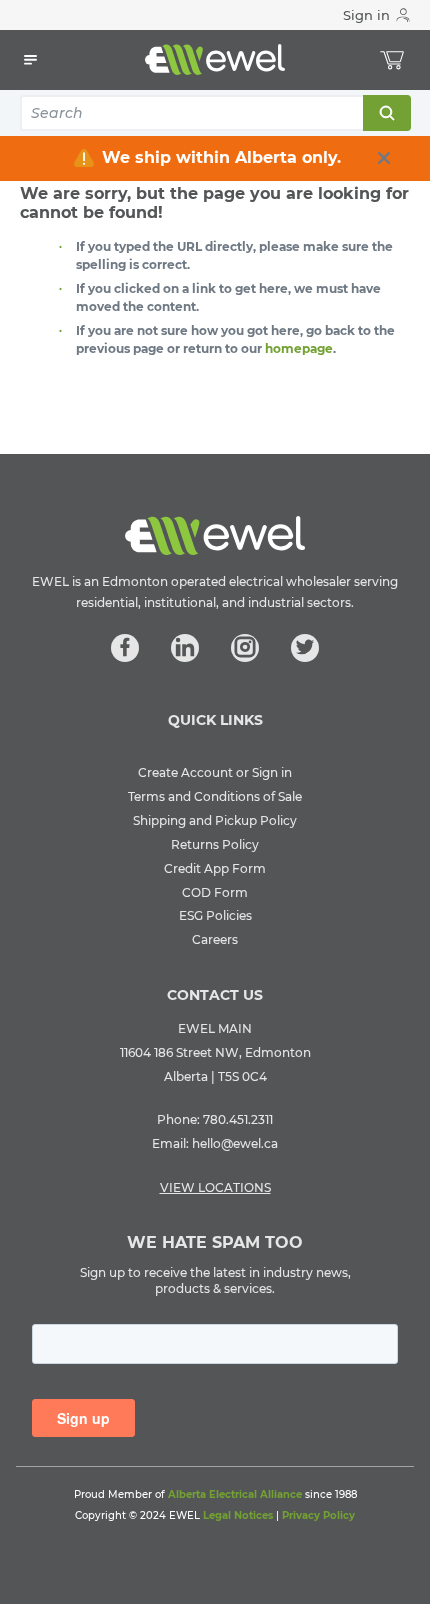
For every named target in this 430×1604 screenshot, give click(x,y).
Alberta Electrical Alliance (235, 1494)
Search (386, 113)
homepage (299, 348)
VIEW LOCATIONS (215, 1187)
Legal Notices (238, 1515)
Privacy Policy (318, 1515)
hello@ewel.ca (235, 1143)
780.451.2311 (238, 1119)
